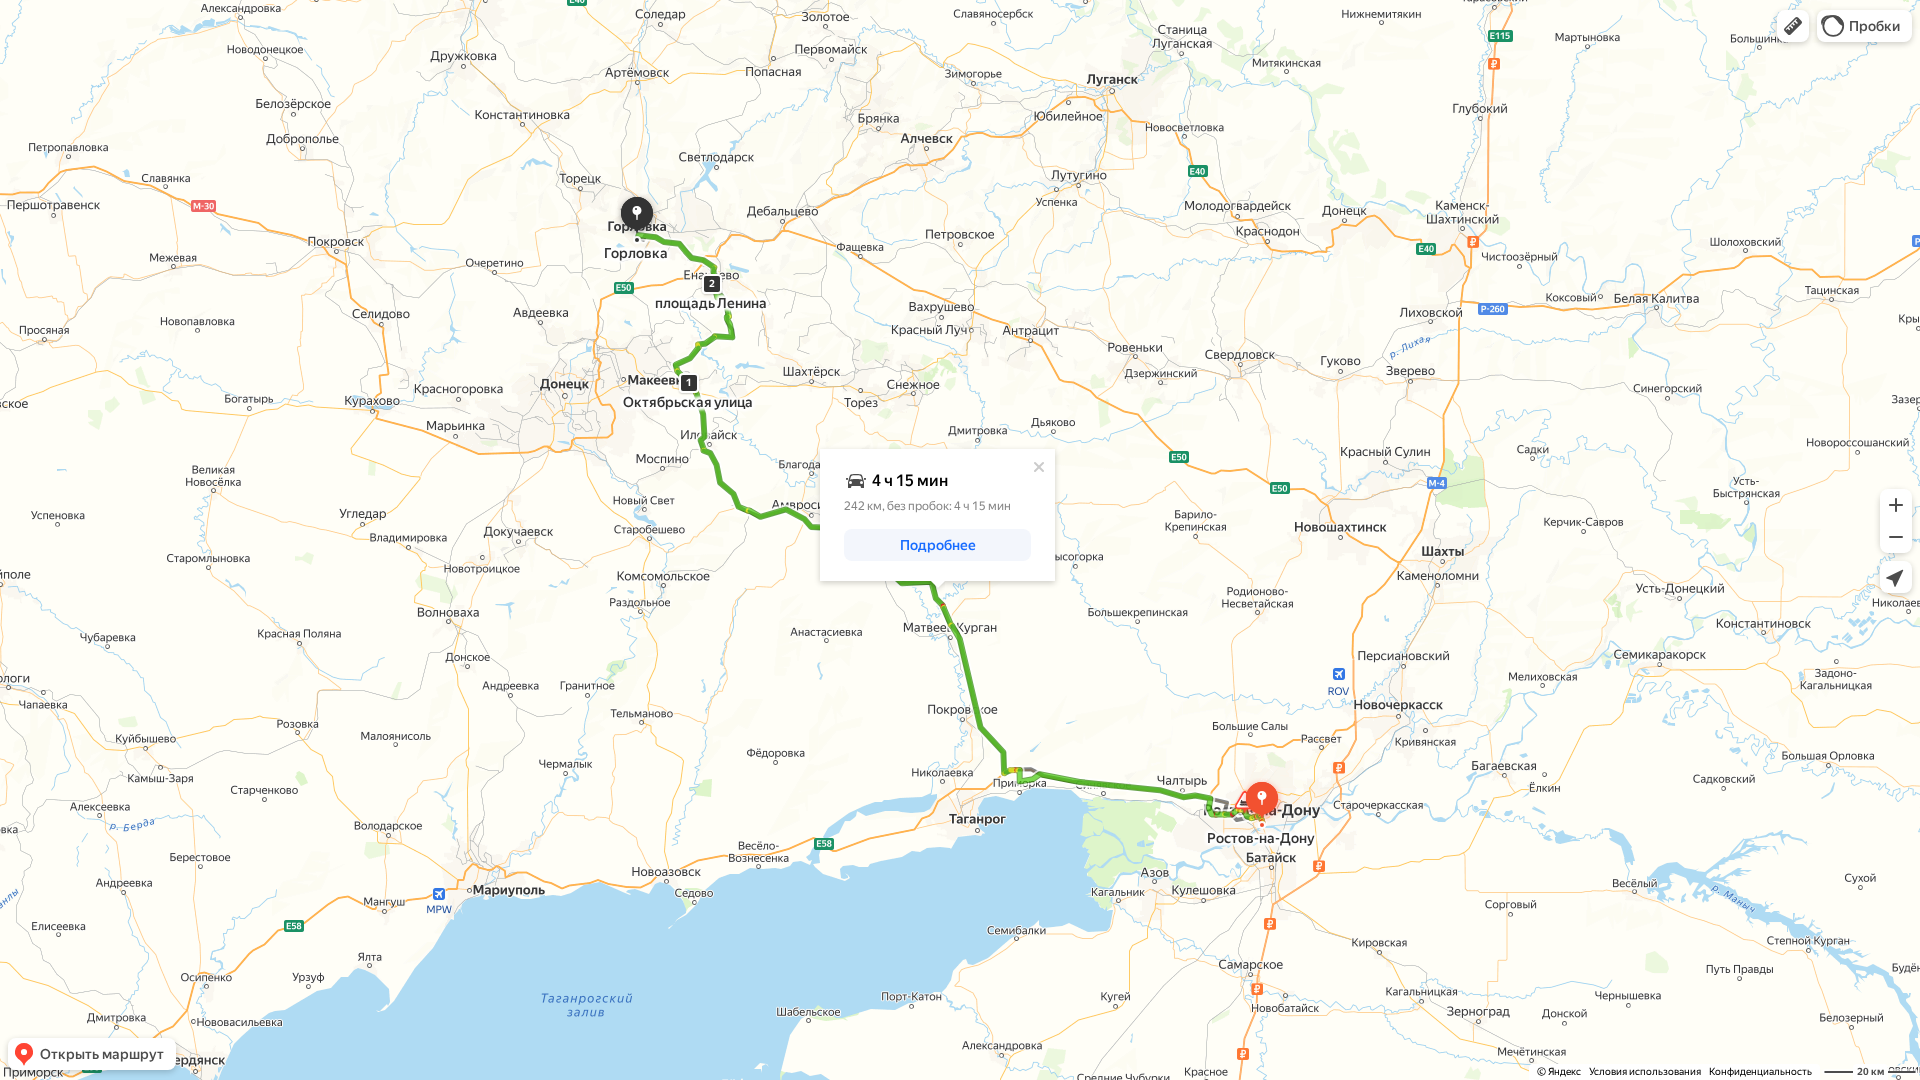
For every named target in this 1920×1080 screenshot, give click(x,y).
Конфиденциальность (1760, 1071)
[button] (1793, 26)
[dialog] (937, 515)
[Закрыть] (1039, 467)
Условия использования (1645, 1071)
